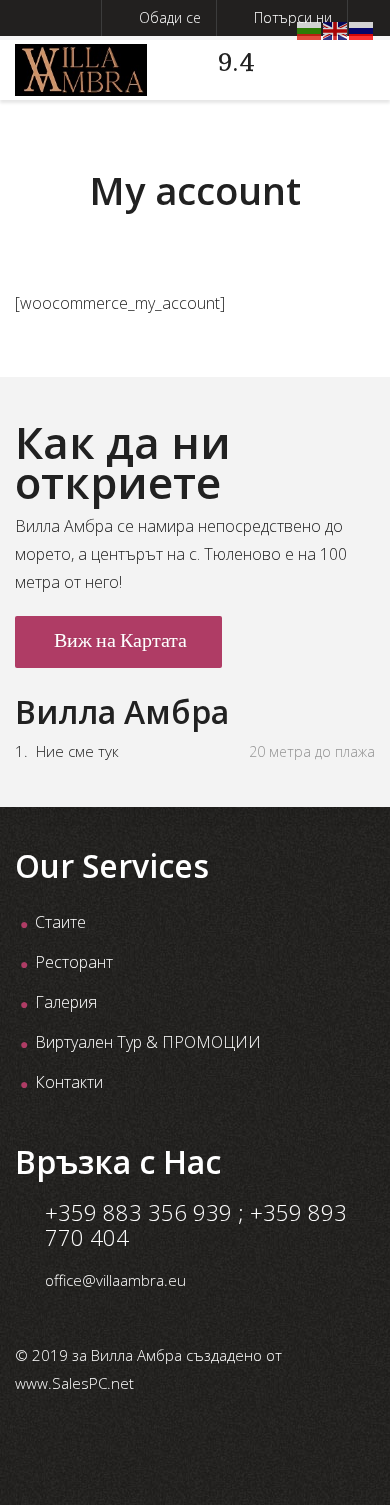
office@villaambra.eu (115, 1280)
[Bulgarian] (310, 29)
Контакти (69, 1082)
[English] (336, 29)
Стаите (60, 922)
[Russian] (362, 29)
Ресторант (74, 962)
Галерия (66, 1002)
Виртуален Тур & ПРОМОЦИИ (148, 1042)
